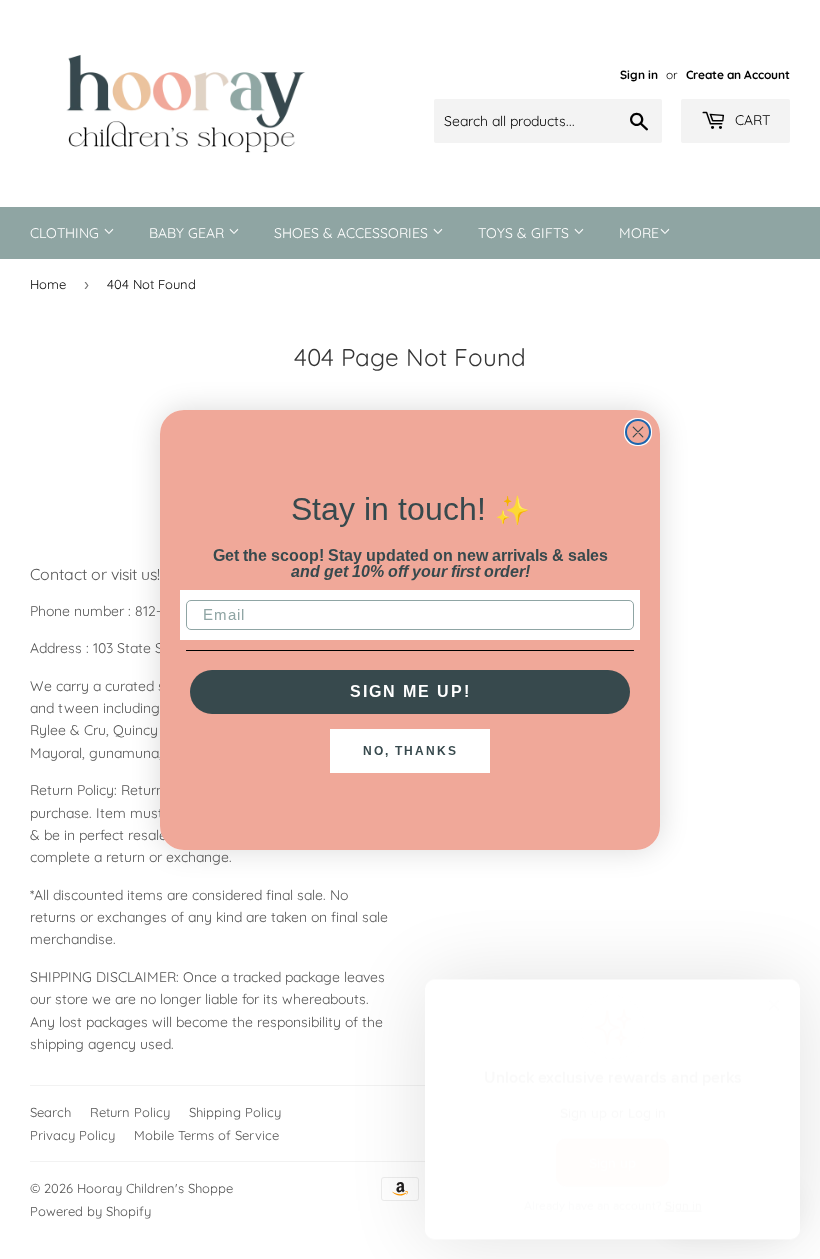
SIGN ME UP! (410, 691)
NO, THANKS (410, 751)
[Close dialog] (638, 432)
